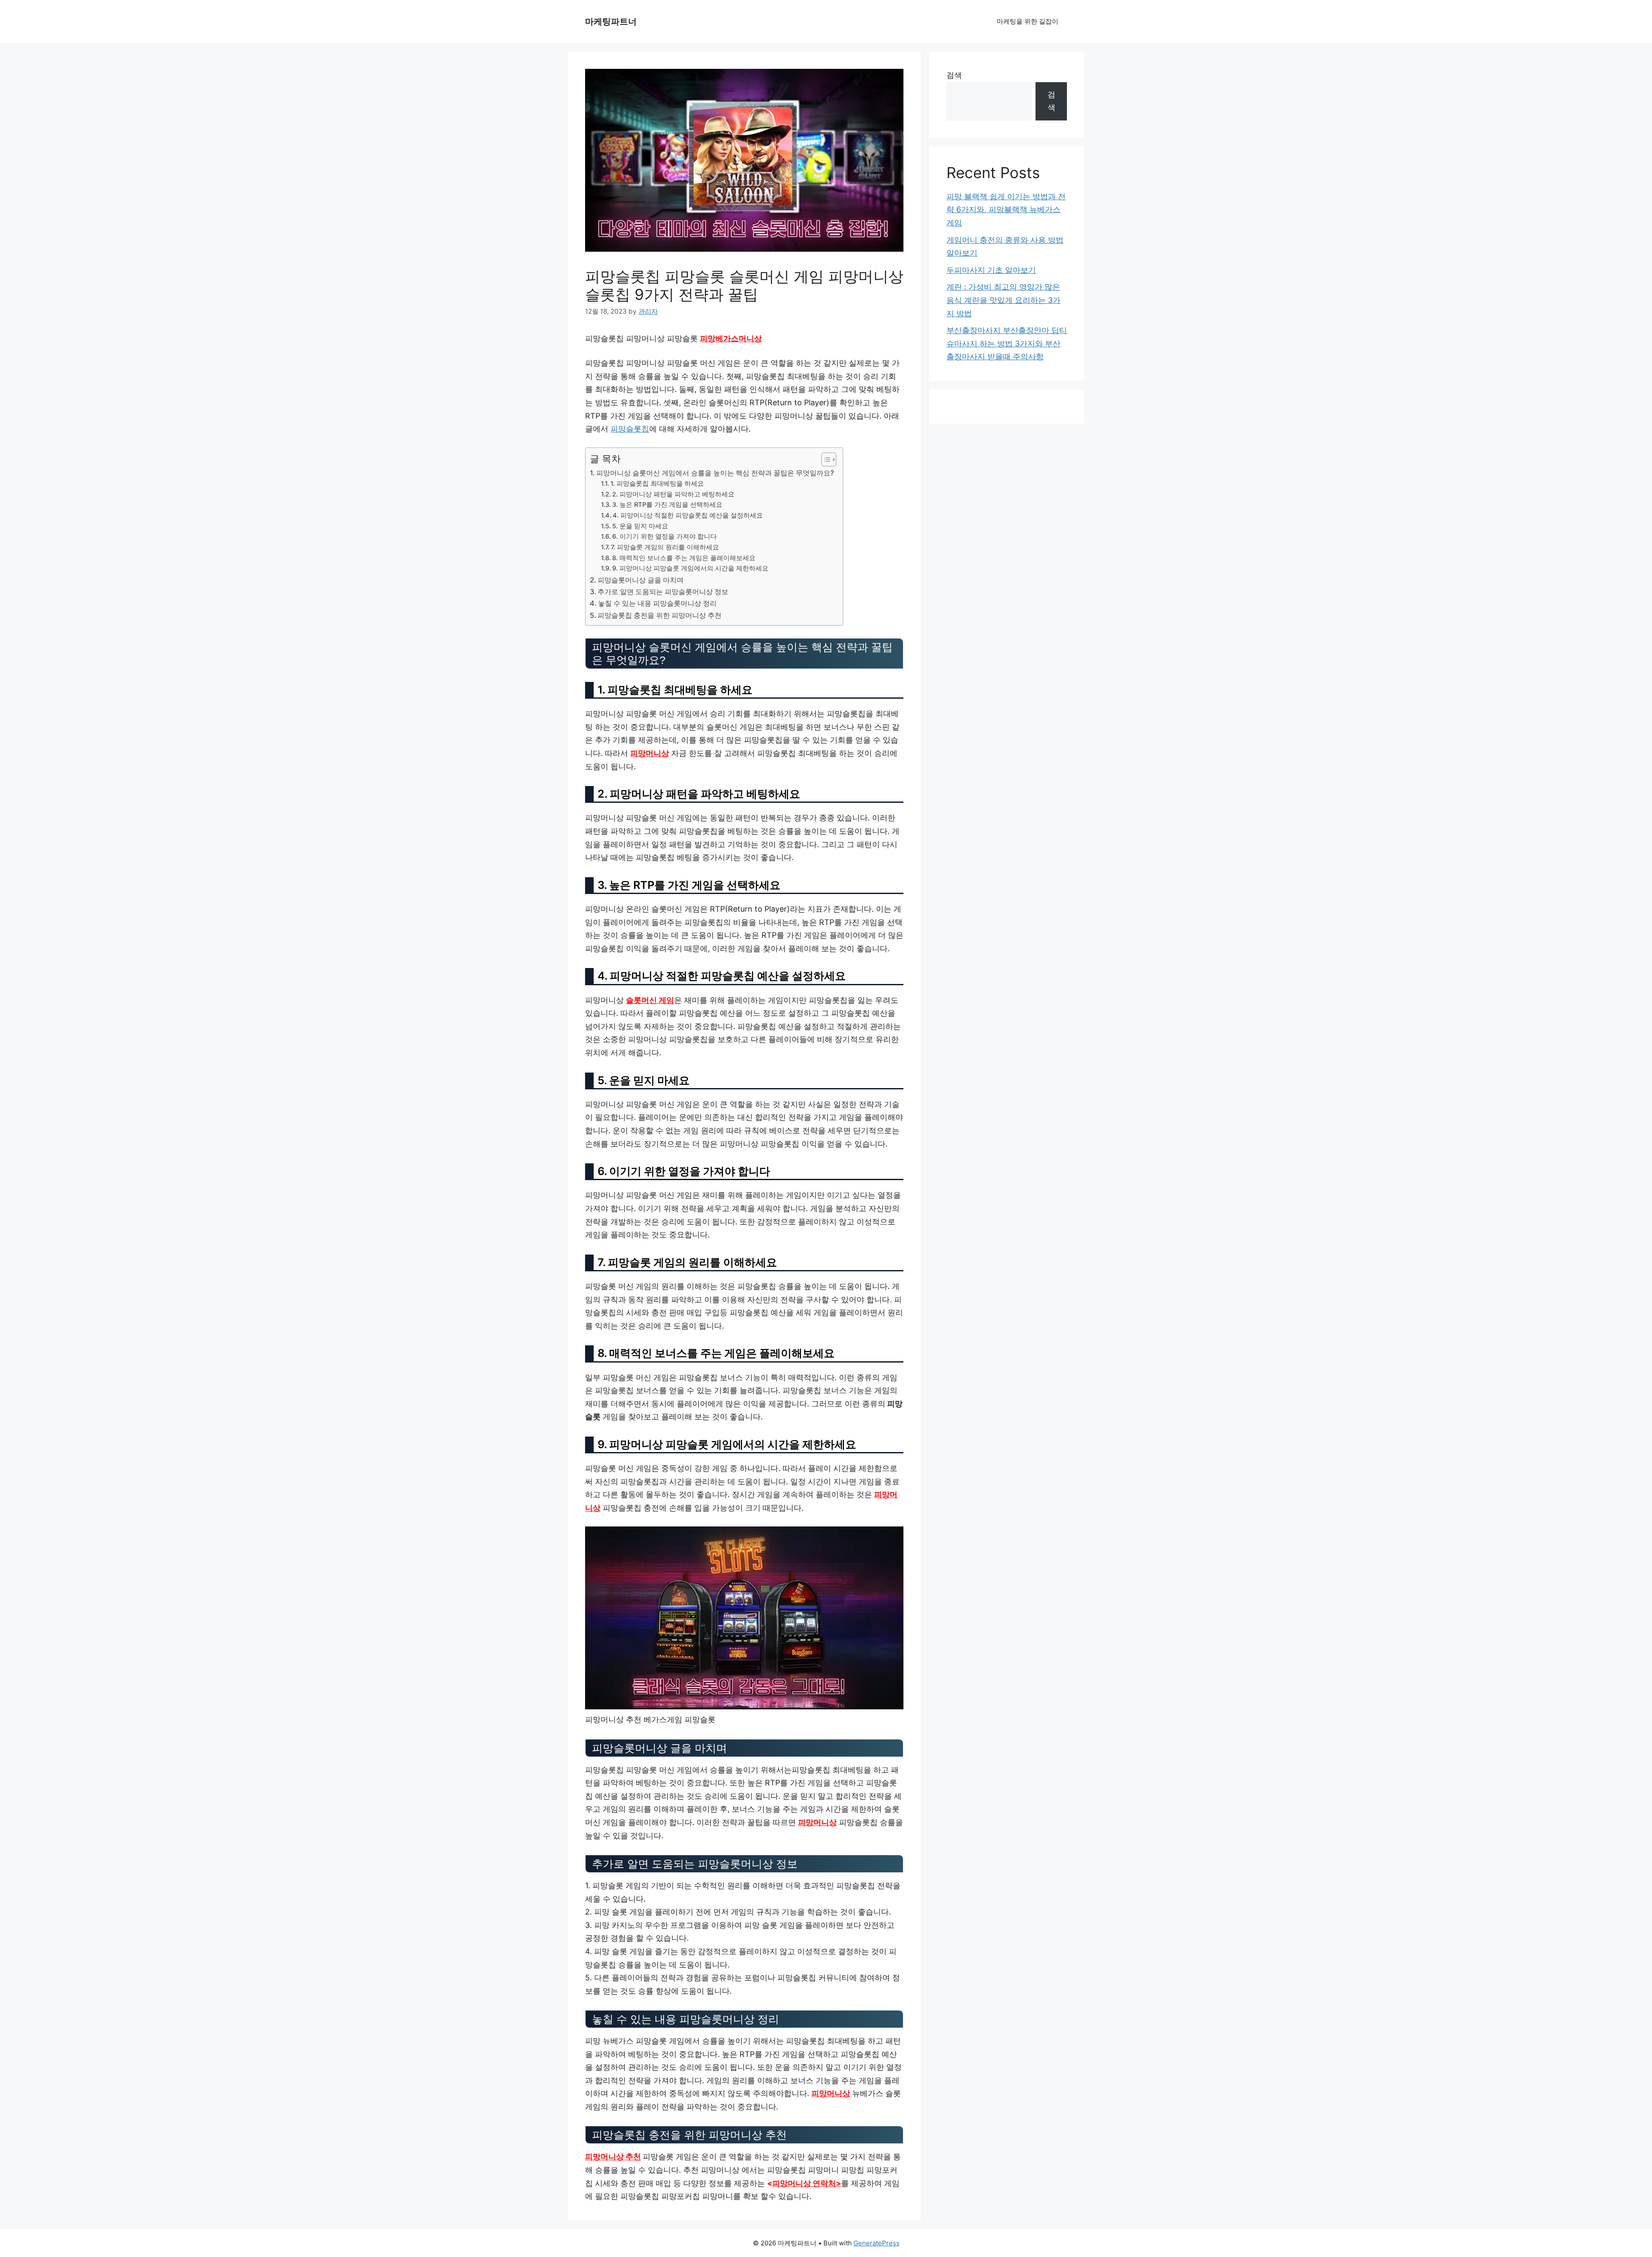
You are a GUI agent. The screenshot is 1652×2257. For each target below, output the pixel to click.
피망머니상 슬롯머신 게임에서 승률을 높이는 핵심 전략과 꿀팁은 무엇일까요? (715, 473)
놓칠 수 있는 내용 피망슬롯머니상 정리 (657, 603)
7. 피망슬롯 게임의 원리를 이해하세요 (665, 547)
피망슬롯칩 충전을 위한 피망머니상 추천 (660, 615)
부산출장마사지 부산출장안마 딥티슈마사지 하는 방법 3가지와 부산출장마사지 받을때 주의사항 (1007, 343)
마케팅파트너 (611, 22)
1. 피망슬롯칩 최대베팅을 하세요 (657, 484)
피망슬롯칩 (630, 429)
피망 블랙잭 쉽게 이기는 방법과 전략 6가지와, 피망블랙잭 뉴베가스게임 (1006, 210)
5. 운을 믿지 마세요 (640, 526)
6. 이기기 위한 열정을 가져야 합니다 (664, 536)
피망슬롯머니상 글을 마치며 (641, 580)
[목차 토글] (824, 459)
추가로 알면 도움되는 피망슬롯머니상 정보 (663, 592)
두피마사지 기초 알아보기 (991, 270)
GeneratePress (877, 2243)
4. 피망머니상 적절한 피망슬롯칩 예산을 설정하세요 (688, 515)
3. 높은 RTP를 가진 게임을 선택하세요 (667, 505)
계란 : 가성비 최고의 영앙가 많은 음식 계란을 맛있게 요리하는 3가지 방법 (1003, 300)
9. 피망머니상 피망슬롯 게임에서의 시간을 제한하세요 (690, 568)
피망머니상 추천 (613, 2157)
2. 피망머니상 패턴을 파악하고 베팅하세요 (673, 494)
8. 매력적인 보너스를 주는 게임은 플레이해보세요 (684, 558)
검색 (954, 75)
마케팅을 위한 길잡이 (1028, 21)
